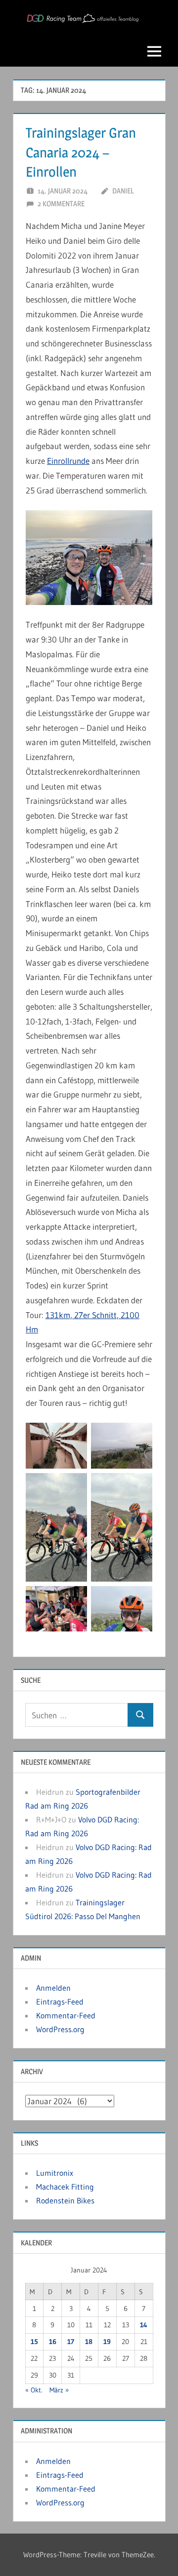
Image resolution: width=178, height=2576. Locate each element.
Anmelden (53, 1988)
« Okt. (34, 2390)
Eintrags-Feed (60, 2002)
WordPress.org (60, 2029)
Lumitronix (55, 2173)
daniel (123, 191)
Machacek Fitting (65, 2187)
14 (144, 2325)
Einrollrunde (68, 461)
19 (107, 2342)
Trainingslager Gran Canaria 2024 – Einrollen (81, 152)
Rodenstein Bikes (65, 2200)
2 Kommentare (61, 204)
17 (71, 2342)
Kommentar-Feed (66, 2015)
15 (34, 2342)
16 (53, 2342)
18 (89, 2342)
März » (59, 2390)
